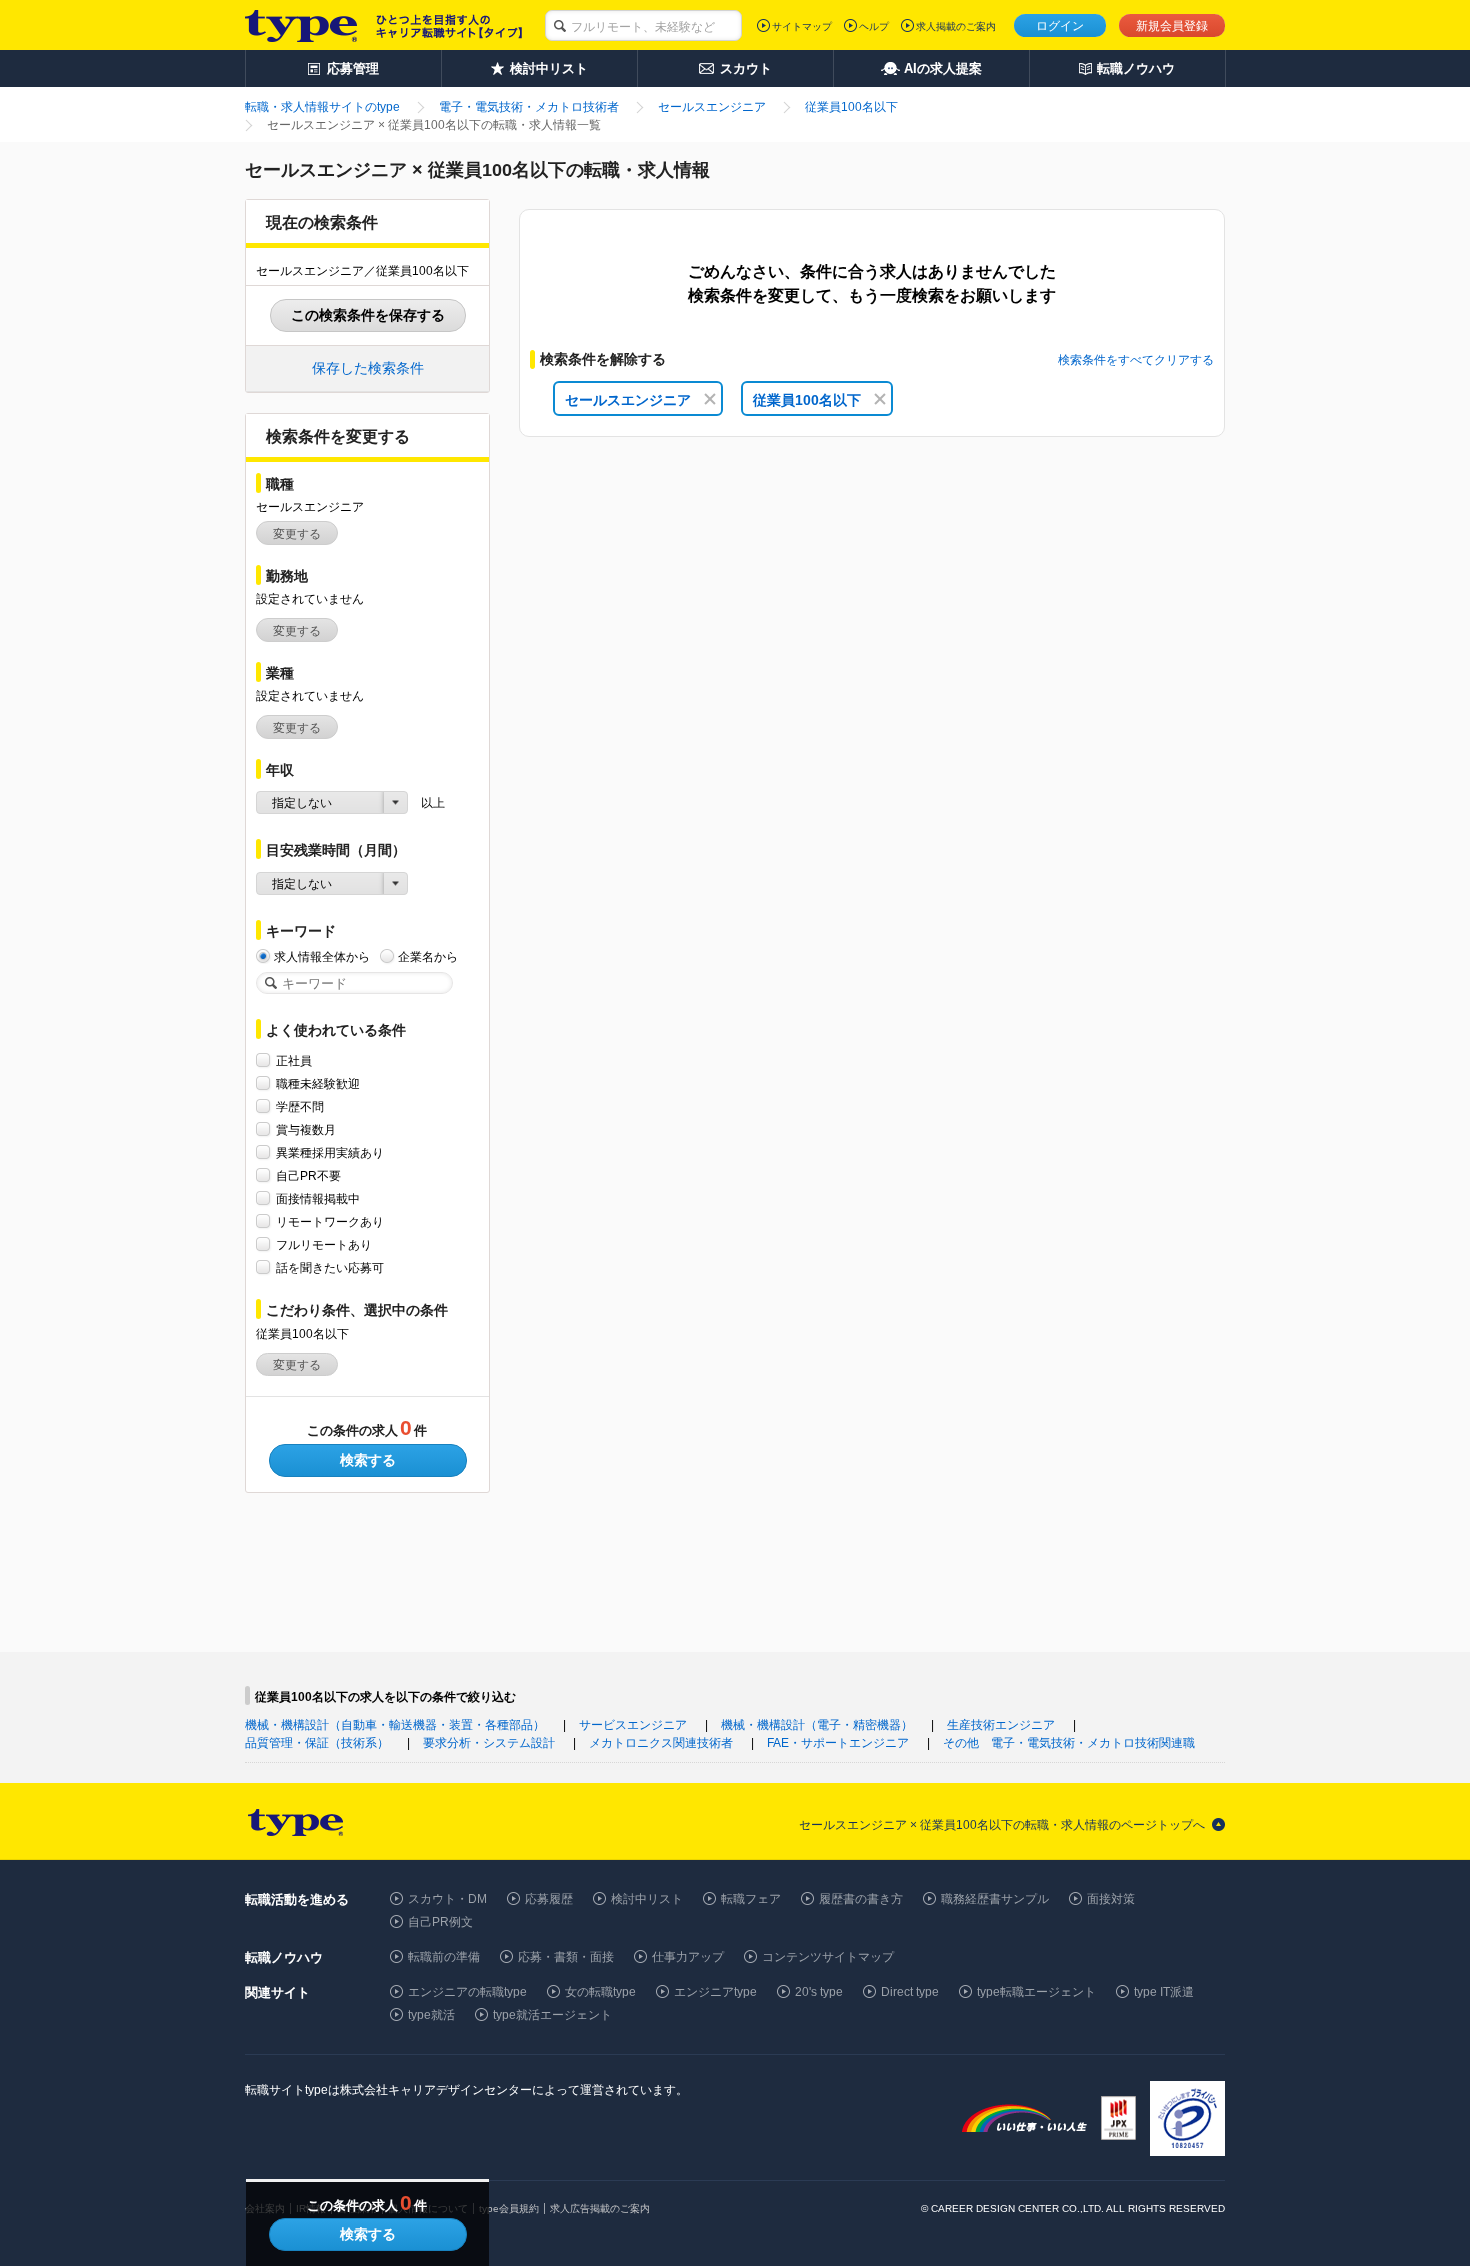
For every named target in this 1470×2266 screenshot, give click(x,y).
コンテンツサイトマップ (828, 1957)
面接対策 (1111, 1899)
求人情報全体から (322, 957)
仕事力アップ (688, 1957)
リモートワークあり (330, 1222)
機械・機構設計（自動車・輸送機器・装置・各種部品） (395, 1725)
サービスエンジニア (633, 1725)
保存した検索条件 (368, 368)
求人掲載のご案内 (956, 26)
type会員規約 (509, 2208)
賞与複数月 (306, 1130)
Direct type (910, 1992)
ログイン (1060, 26)
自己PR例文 (440, 1922)
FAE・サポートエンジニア (838, 1743)
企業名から (428, 957)
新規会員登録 (1172, 26)
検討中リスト (647, 1899)
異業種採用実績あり (330, 1153)
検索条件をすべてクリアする (1136, 360)
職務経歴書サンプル (995, 1899)
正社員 (294, 1061)
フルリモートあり (324, 1245)
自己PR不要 (308, 1176)
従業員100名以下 (807, 400)
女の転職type (600, 1992)
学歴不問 (300, 1107)
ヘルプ (874, 26)
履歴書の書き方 (861, 1899)
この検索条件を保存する (368, 315)
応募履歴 (549, 1899)
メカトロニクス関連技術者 (661, 1743)
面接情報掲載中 (318, 1199)
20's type (819, 1992)
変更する (297, 534)
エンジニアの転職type (467, 1992)
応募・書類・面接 (566, 1957)
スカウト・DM (447, 1899)
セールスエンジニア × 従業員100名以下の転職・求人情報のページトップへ (1002, 1825)
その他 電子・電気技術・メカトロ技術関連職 (1069, 1743)
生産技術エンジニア (1001, 1725)
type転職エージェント (1036, 1992)
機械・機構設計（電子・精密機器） (817, 1725)
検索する (368, 1460)
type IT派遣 (1164, 1992)
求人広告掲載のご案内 (600, 2208)
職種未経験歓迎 (318, 1084)
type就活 (431, 2015)
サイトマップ (802, 26)
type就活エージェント (552, 2015)
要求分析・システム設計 (489, 1743)
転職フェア (751, 1899)
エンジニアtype (715, 1992)
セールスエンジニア (628, 400)
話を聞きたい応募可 (330, 1268)
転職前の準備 (444, 1957)
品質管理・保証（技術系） (317, 1743)
